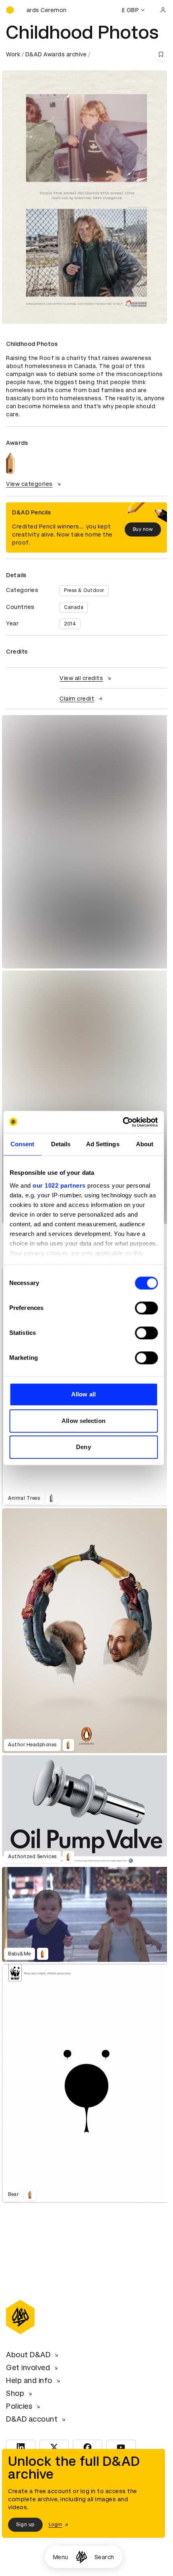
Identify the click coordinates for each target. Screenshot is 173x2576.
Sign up (25, 2525)
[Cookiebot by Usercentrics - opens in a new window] (123, 1122)
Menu (61, 2557)
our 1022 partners (59, 1185)
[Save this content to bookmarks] (161, 54)
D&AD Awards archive (56, 54)
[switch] (146, 1308)
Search (104, 2557)
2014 (70, 624)
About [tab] (145, 1144)
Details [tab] (61, 1144)
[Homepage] (81, 2557)
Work (13, 54)
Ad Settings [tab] (103, 1144)
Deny (83, 1447)
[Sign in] (163, 10)
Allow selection (83, 1421)
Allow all (83, 1394)
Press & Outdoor (84, 590)
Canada (74, 607)
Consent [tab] (23, 1144)
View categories (29, 484)
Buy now (143, 529)
